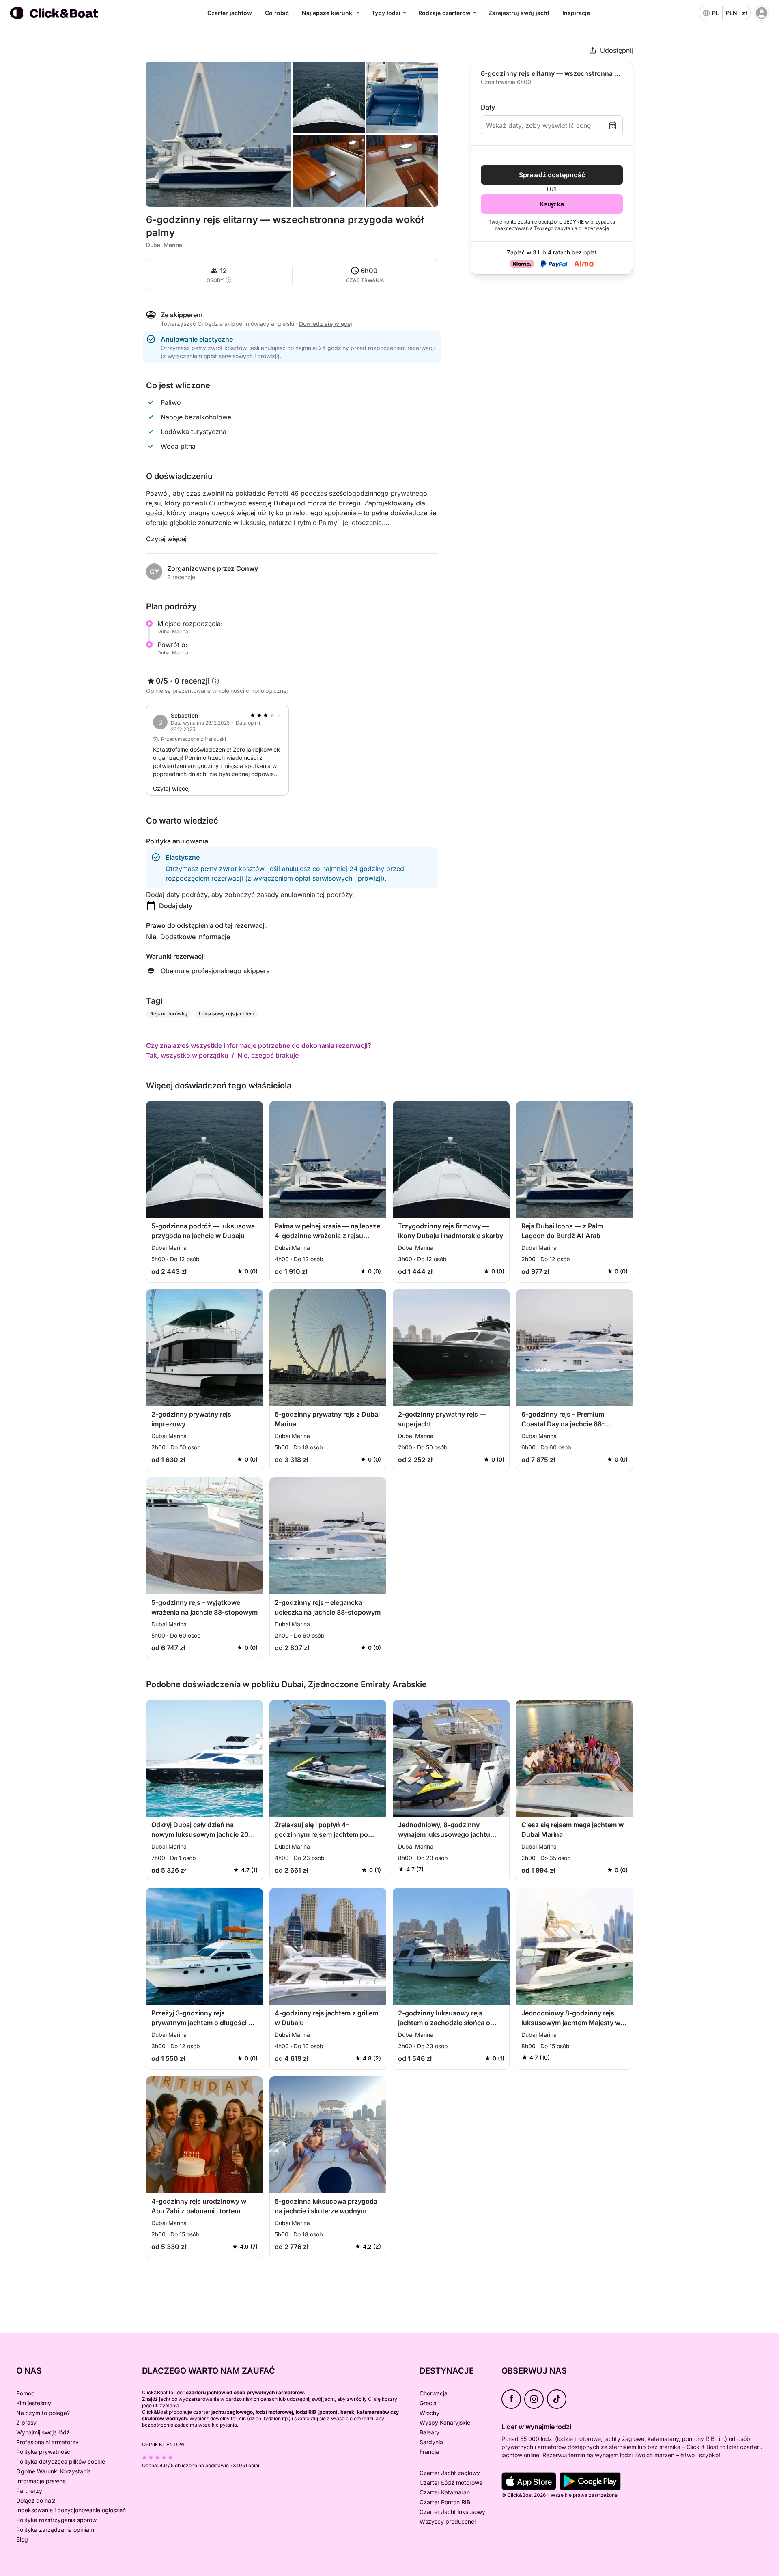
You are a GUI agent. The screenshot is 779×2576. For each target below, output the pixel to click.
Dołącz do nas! (36, 2500)
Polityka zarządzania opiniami (56, 2530)
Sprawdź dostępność (552, 175)
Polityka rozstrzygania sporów (56, 2520)
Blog (22, 2539)
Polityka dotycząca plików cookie (61, 2461)
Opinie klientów (163, 2444)
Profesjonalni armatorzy (47, 2442)
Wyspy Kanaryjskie (445, 2422)
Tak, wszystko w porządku (187, 1055)
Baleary (429, 2432)
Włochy (429, 2413)
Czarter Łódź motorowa (451, 2482)
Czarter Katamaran (445, 2492)
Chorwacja (434, 2393)
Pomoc (25, 2393)
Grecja (428, 2403)
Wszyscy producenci (448, 2521)
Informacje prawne (41, 2481)
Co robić (277, 13)
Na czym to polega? (43, 2413)
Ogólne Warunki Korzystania (54, 2471)
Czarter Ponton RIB (445, 2502)
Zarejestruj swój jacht (519, 13)
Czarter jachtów (230, 13)
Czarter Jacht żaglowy (450, 2473)
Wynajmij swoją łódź (43, 2432)
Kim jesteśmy (34, 2403)
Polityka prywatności (44, 2452)
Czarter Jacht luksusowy (452, 2512)
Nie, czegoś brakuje (268, 1055)
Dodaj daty (176, 906)
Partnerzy (29, 2491)
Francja (429, 2452)
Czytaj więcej (166, 539)
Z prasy (26, 2422)
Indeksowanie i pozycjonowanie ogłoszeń (71, 2510)
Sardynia (431, 2442)
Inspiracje (576, 13)
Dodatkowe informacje (195, 937)
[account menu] (762, 13)
